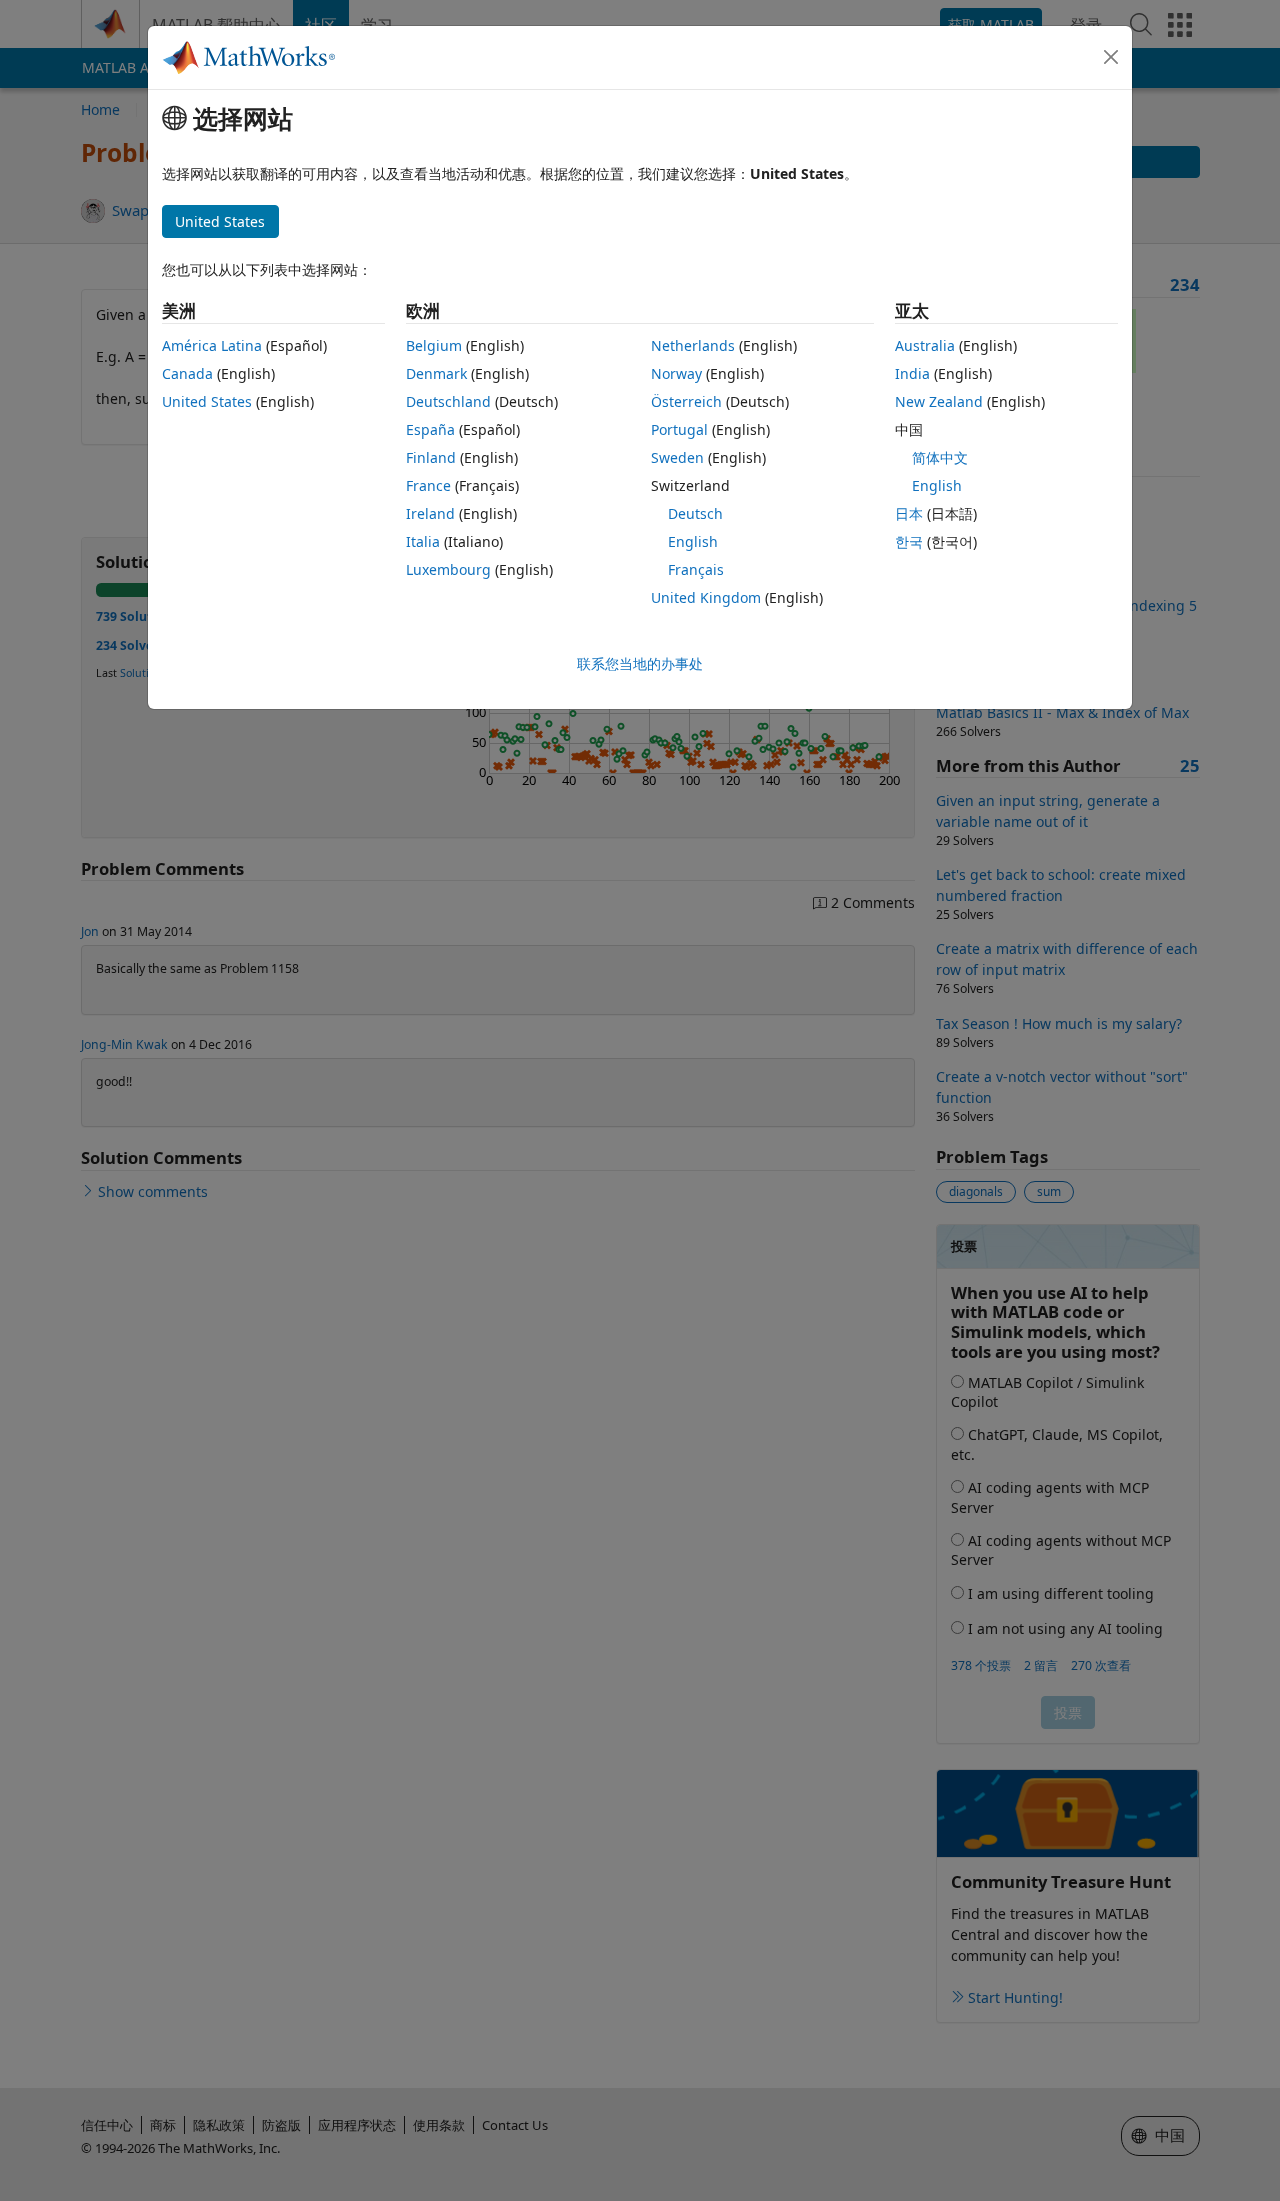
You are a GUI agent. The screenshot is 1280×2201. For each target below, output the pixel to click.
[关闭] (1111, 57)
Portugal (679, 429)
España (430, 429)
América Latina (212, 345)
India (912, 373)
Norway (676, 373)
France (428, 485)
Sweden (677, 457)
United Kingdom (706, 597)
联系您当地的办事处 (640, 663)
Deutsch (695, 513)
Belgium (434, 345)
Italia (423, 541)
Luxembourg (448, 569)
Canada (187, 373)
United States (207, 401)
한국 (909, 541)
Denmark (436, 373)
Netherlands (693, 345)
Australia (925, 345)
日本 (909, 513)
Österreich (686, 401)
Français (696, 569)
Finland (431, 457)
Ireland (430, 513)
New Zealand (939, 401)
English (693, 541)
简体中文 (940, 457)
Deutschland (448, 401)
